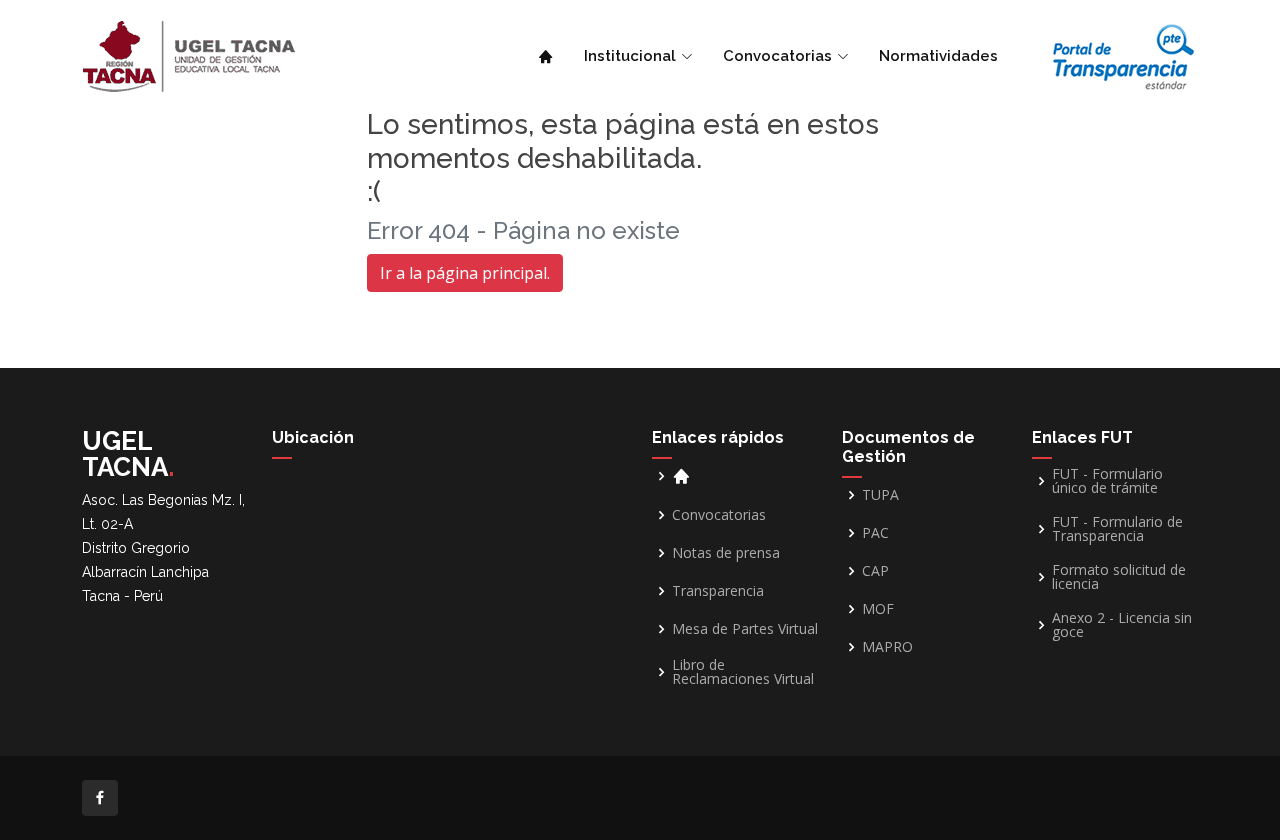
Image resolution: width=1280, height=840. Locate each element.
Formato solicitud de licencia (1119, 577)
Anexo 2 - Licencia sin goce (1122, 625)
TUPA (880, 495)
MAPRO (887, 647)
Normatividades (938, 56)
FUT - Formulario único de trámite (1107, 481)
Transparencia (718, 591)
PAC (875, 533)
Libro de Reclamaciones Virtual (743, 672)
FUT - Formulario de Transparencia (1117, 529)
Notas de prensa (726, 553)
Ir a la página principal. (465, 273)
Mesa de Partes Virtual (745, 629)
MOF (878, 609)
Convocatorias (719, 515)
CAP (875, 571)
